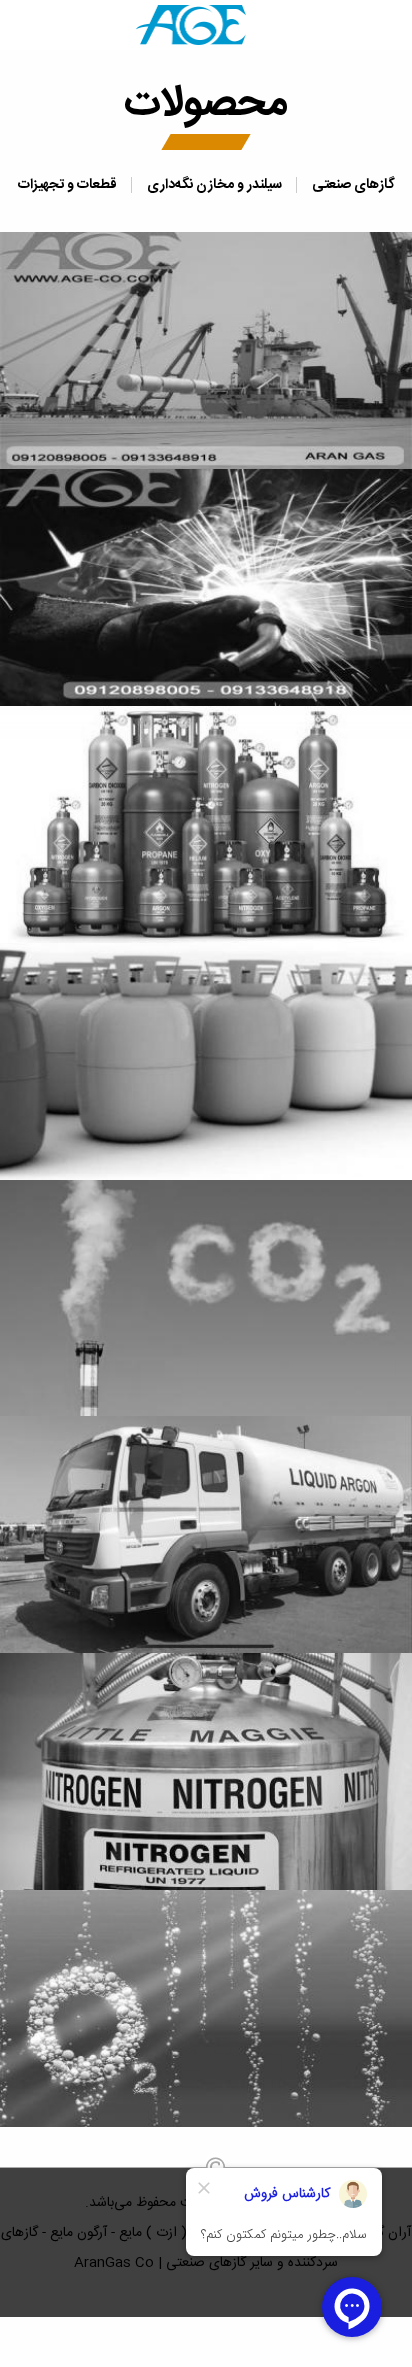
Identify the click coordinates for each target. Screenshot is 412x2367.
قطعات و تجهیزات (67, 185)
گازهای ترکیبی (206, 818)
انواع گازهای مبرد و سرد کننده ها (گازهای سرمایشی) (206, 1055)
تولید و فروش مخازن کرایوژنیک (206, 344)
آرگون (206, 1529)
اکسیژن (206, 2003)
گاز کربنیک (206, 1292)
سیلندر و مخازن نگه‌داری (214, 185)
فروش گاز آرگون (206, 581)
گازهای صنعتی (353, 185)
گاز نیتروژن (206, 1766)
